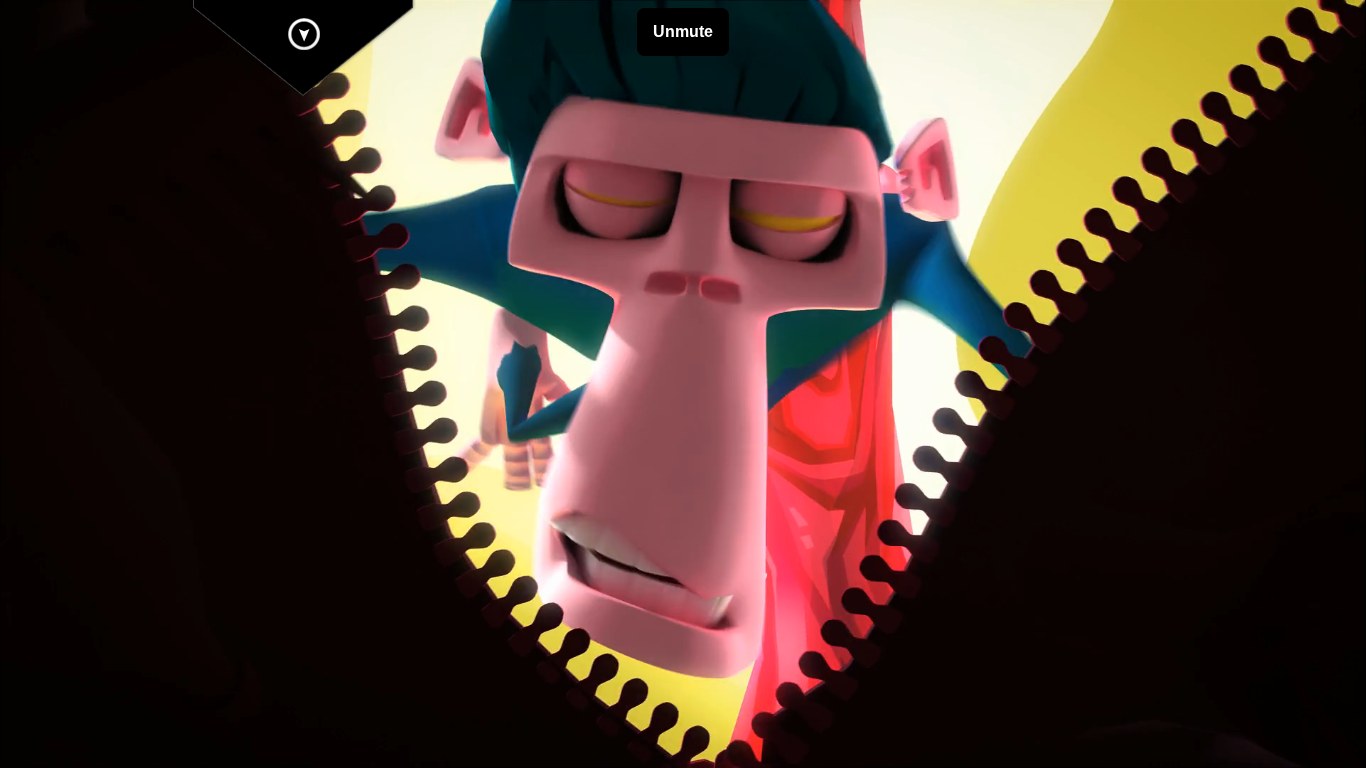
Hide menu (304, 34)
